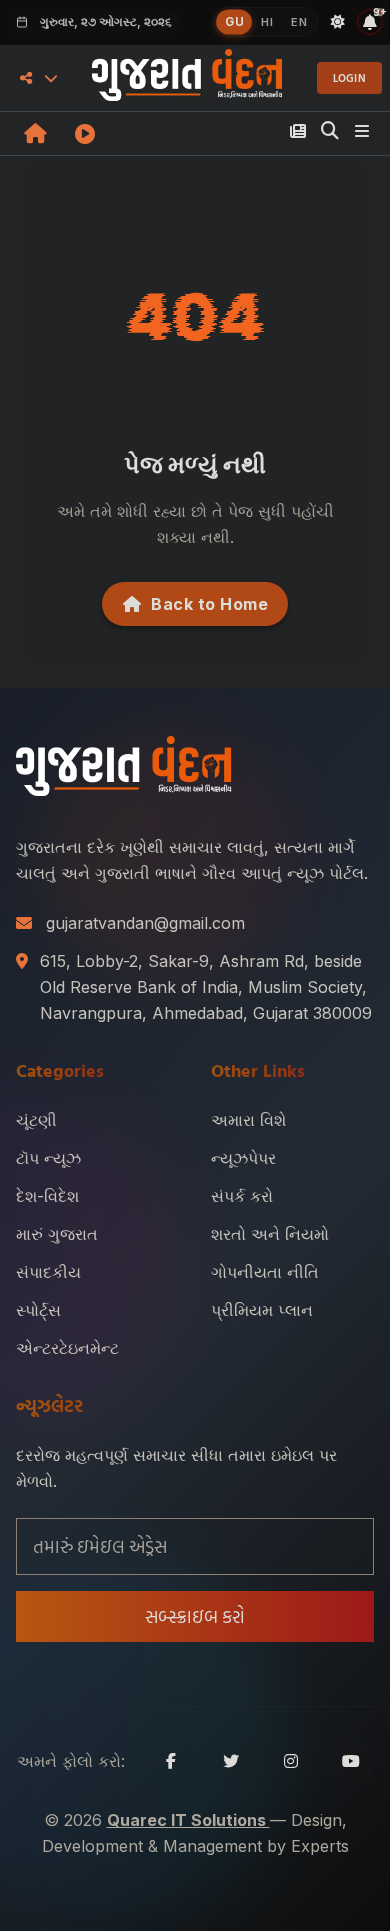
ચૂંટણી (36, 1120)
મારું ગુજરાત (57, 1234)
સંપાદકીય (48, 1272)
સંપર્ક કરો (242, 1196)
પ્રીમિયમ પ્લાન (262, 1310)
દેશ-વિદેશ (47, 1196)
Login (350, 78)
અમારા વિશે (248, 1120)
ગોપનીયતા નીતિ (265, 1272)
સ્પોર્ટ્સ (38, 1310)
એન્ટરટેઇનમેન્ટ (67, 1348)
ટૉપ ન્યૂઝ (48, 1158)
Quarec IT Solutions (188, 1820)
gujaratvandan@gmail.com (145, 923)
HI (267, 22)
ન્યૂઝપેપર (243, 1158)
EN (299, 22)
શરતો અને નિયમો (270, 1234)
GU (234, 21)
